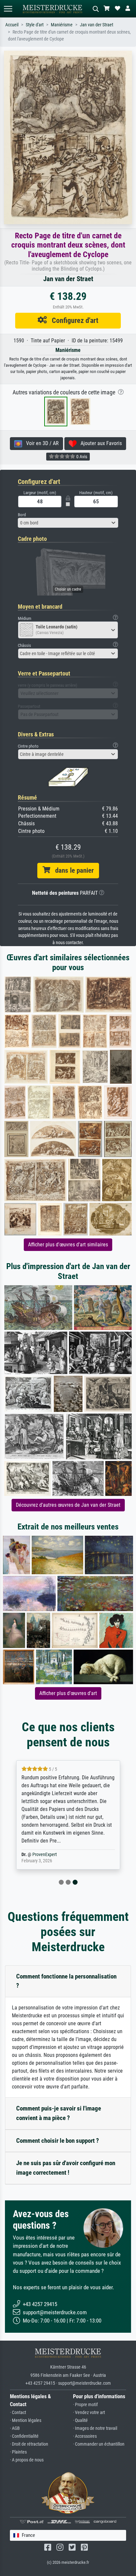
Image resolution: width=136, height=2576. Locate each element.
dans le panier (72, 870)
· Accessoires (85, 2436)
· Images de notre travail (95, 2428)
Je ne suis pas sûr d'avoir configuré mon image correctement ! (66, 2168)
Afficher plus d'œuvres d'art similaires (68, 1245)
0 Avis (81, 457)
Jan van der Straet (97, 25)
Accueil (12, 25)
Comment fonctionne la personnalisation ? (66, 1981)
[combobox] (68, 523)
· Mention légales (26, 2420)
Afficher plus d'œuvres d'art (68, 1693)
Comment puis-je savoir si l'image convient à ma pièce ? (59, 2113)
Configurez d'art (73, 320)
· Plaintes (18, 2452)
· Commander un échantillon (99, 2444)
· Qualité (80, 2420)
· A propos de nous (27, 2460)
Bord (22, 515)
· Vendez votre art (89, 2413)
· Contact (18, 2413)
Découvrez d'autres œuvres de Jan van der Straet (68, 1505)
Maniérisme (62, 25)
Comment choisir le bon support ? (58, 2141)
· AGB (15, 2428)
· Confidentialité (24, 2436)
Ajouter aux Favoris (99, 443)
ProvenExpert (45, 1855)
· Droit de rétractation (29, 2444)
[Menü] (8, 9)
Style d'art (35, 25)
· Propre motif (85, 2405)
